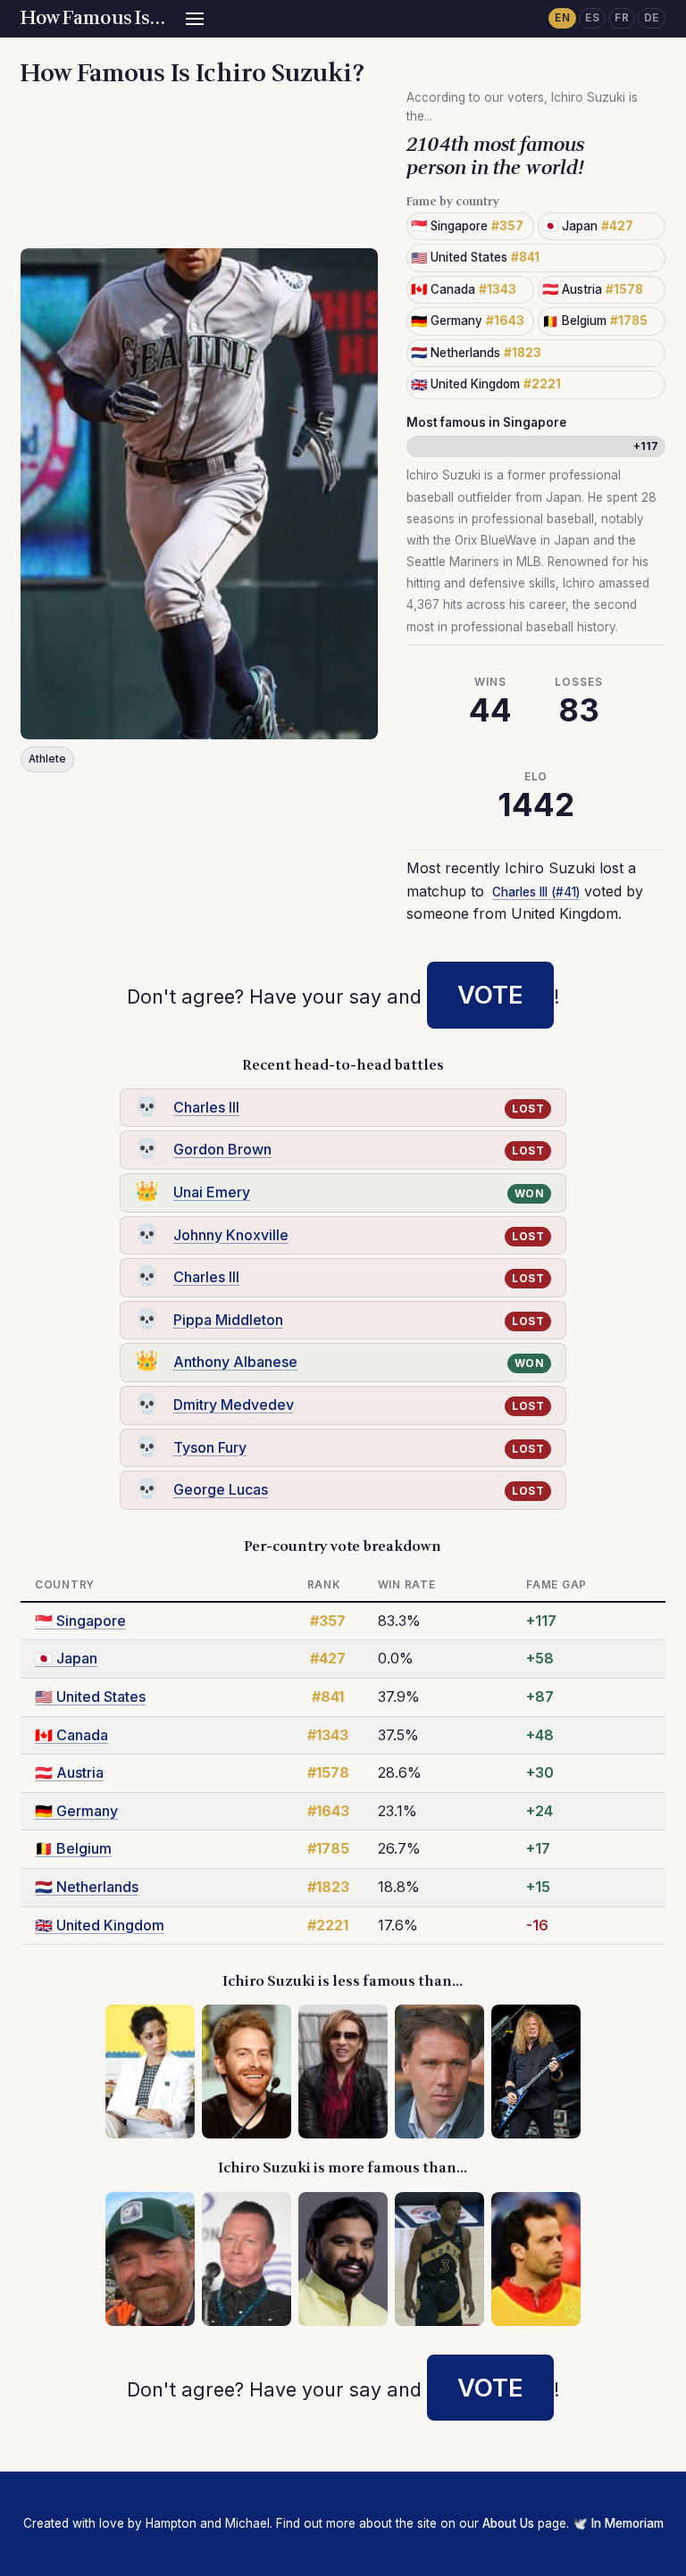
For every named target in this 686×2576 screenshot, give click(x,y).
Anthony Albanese (235, 1362)
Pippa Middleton (228, 1320)
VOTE (490, 995)
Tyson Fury (210, 1447)
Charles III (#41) (536, 892)
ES (592, 18)
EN (562, 18)
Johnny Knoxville (231, 1235)
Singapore (80, 1621)
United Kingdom (100, 1925)
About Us (508, 2523)
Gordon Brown (222, 1149)
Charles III (206, 1107)
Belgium (73, 1848)
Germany (76, 1811)
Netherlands (87, 1887)
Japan (66, 1658)
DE (652, 18)
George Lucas (221, 1489)
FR (622, 18)
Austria (69, 1772)
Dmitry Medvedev (234, 1405)
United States (90, 1696)
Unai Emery (212, 1192)
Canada (71, 1735)
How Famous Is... (92, 18)
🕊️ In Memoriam (618, 2523)
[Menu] (195, 19)
